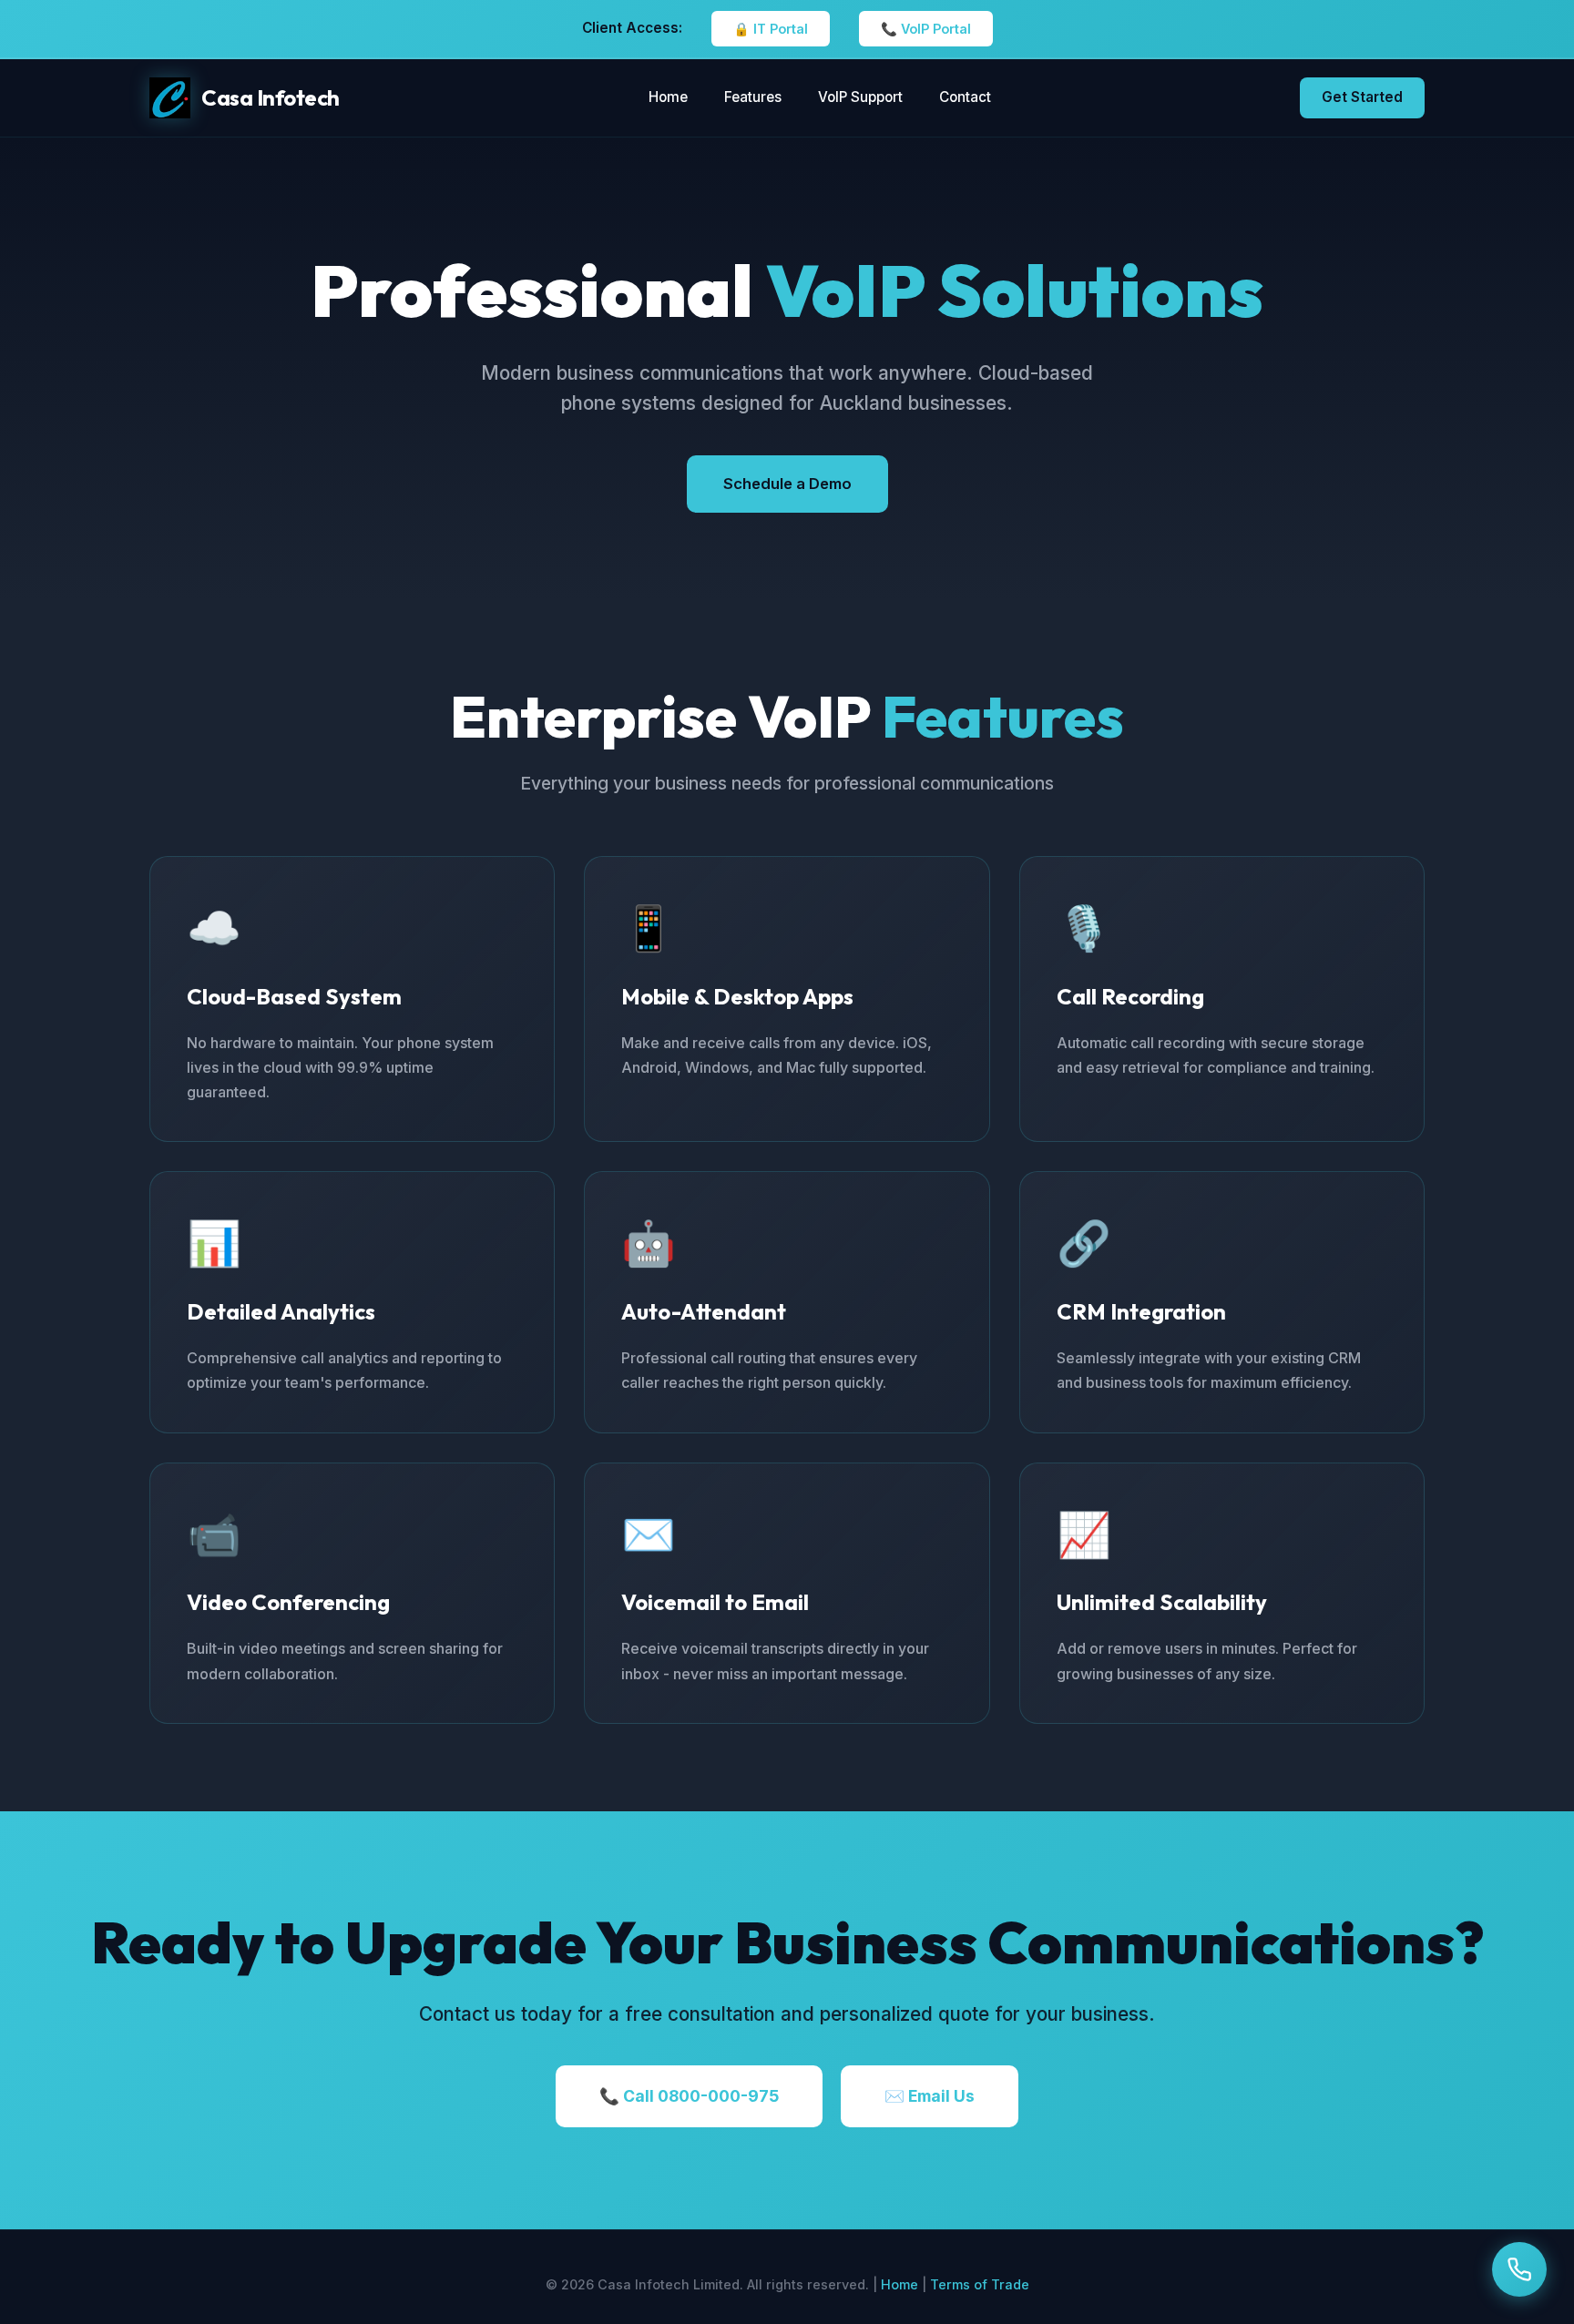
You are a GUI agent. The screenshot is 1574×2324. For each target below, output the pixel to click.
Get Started (1362, 97)
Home (668, 97)
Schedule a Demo (787, 484)
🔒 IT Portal (771, 29)
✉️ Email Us (930, 2096)
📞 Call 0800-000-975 (689, 2096)
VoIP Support (860, 97)
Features (753, 97)
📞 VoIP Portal (926, 29)
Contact (965, 97)
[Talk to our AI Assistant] (1519, 2269)
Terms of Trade (980, 2284)
